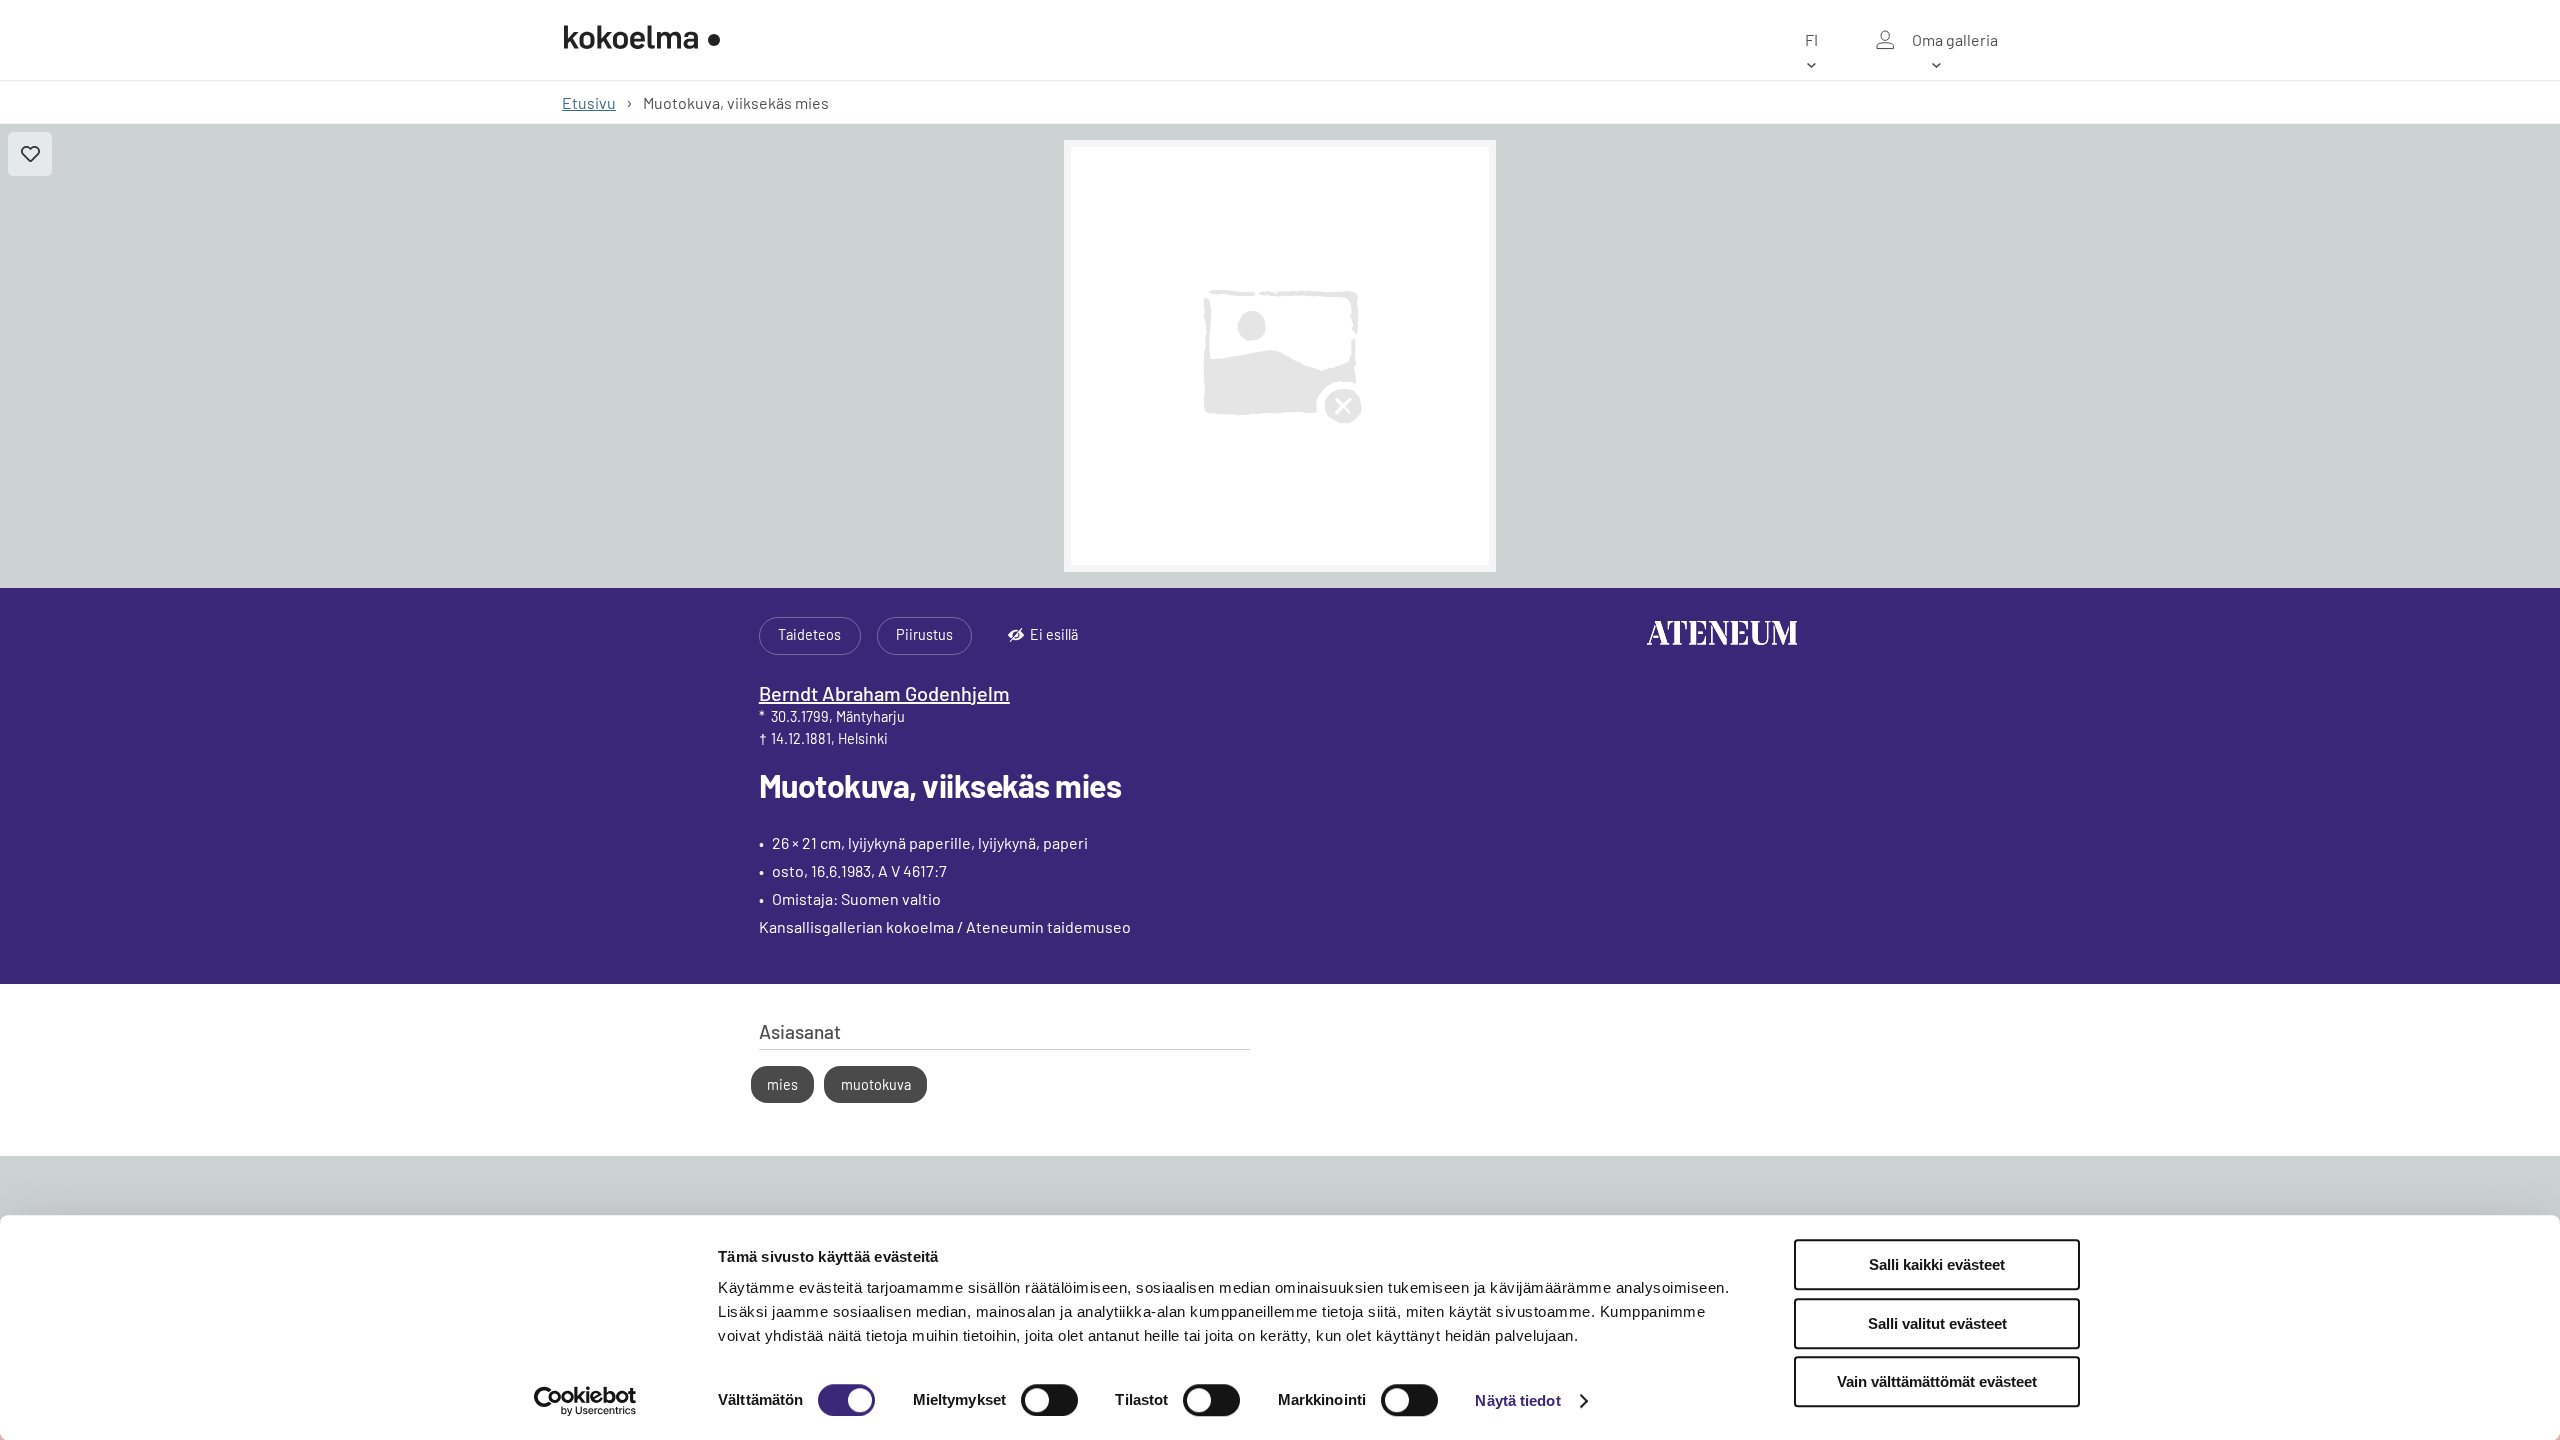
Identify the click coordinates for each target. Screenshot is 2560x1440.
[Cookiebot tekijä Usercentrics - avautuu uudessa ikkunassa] (585, 1401)
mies (782, 1084)
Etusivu (589, 102)
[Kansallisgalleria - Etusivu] (642, 40)
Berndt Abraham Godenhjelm (884, 693)
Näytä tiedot (1517, 1400)
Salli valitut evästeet (1937, 1323)
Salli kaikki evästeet (1937, 1264)
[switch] (1049, 1400)
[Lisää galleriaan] (30, 154)
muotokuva (876, 1084)
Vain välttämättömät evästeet (1937, 1381)
